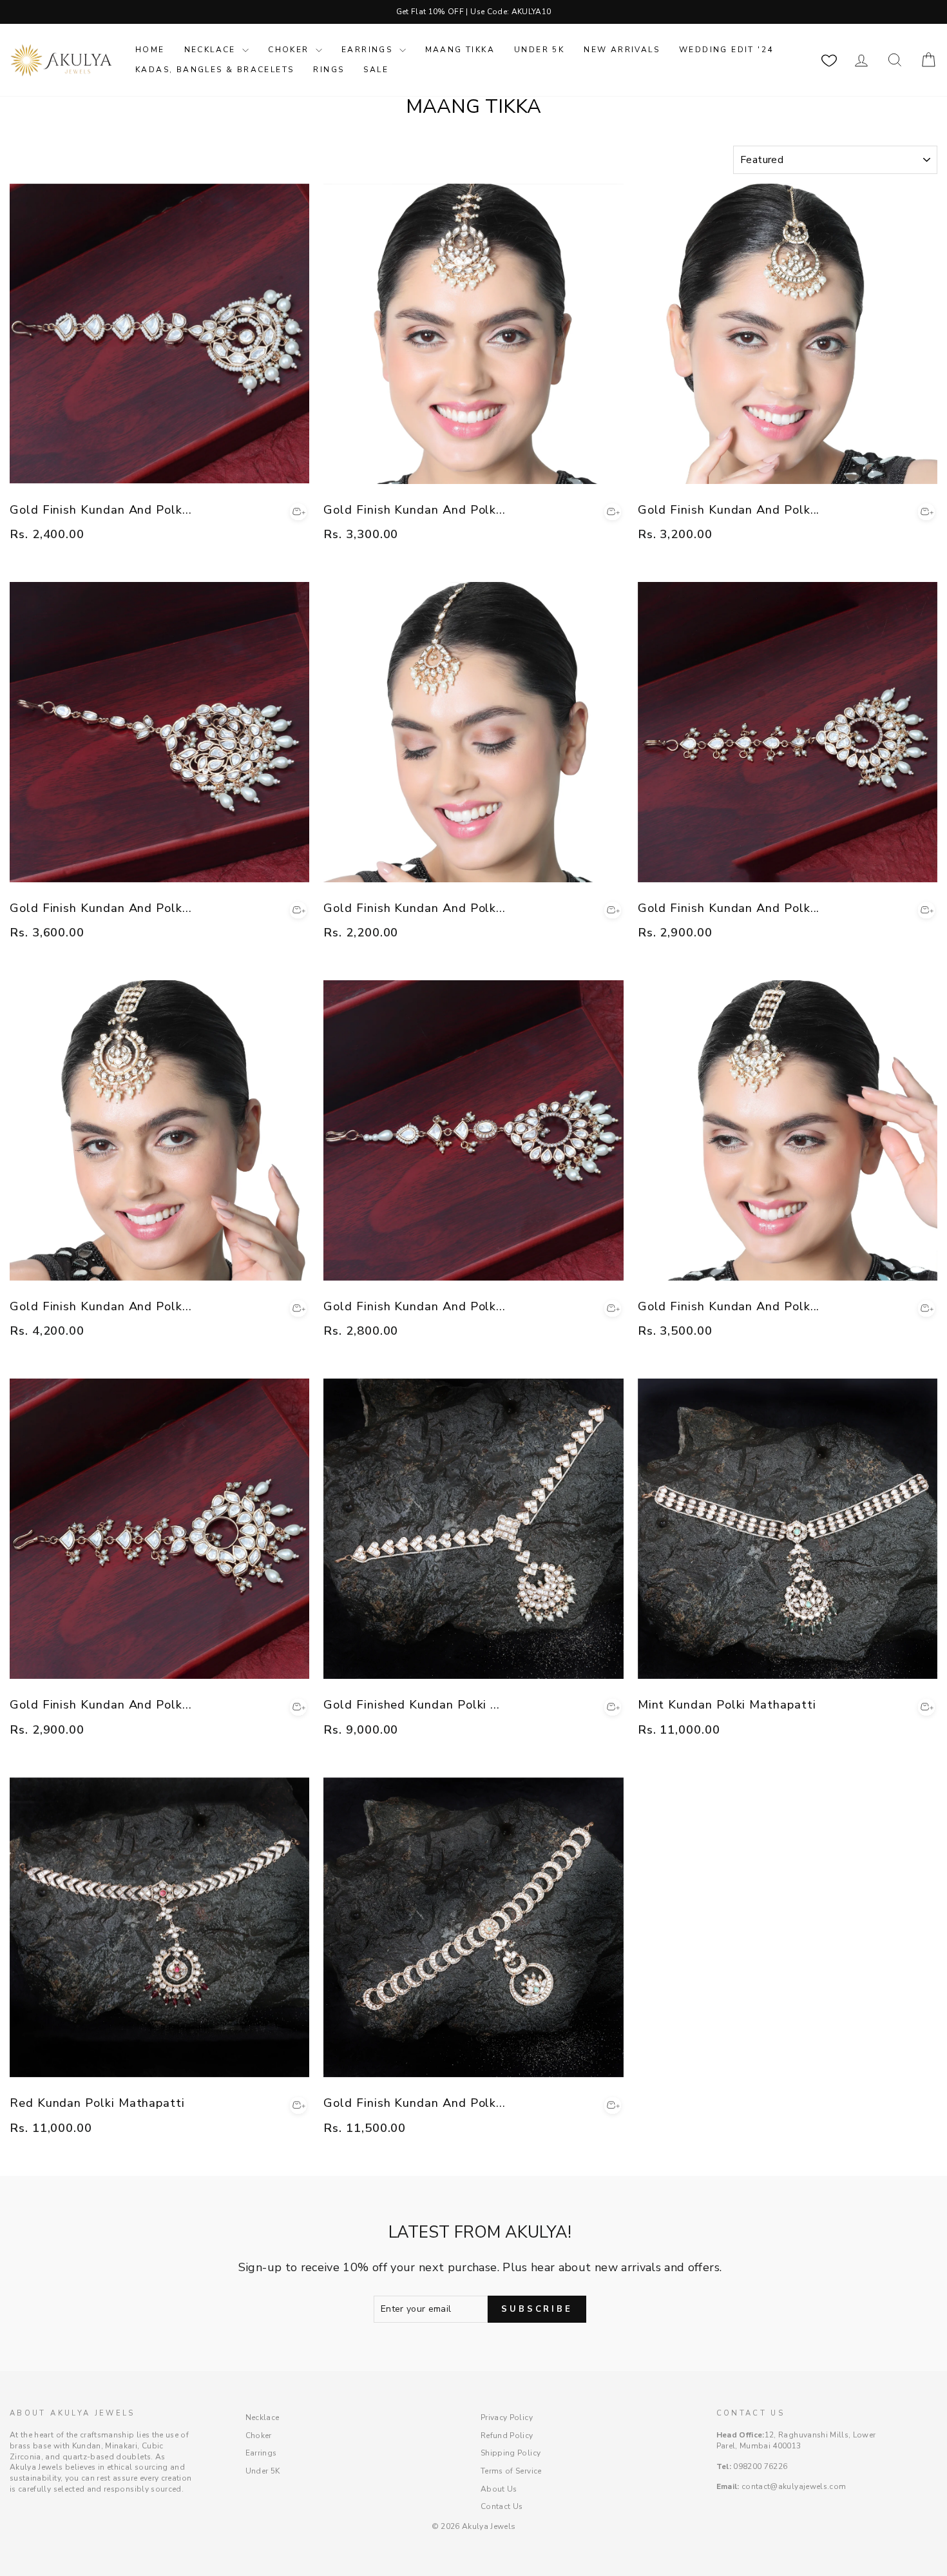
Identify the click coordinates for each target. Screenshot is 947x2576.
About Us (499, 2489)
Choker (290, 50)
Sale (376, 70)
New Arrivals (622, 50)
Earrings (369, 50)
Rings (329, 70)
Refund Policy (507, 2436)
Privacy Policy (507, 2417)
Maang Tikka (460, 50)
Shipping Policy (511, 2453)
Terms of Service (511, 2471)
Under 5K (539, 50)
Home (150, 50)
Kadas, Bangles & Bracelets (215, 70)
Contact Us (502, 2506)
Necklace (212, 50)
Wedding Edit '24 (726, 50)
